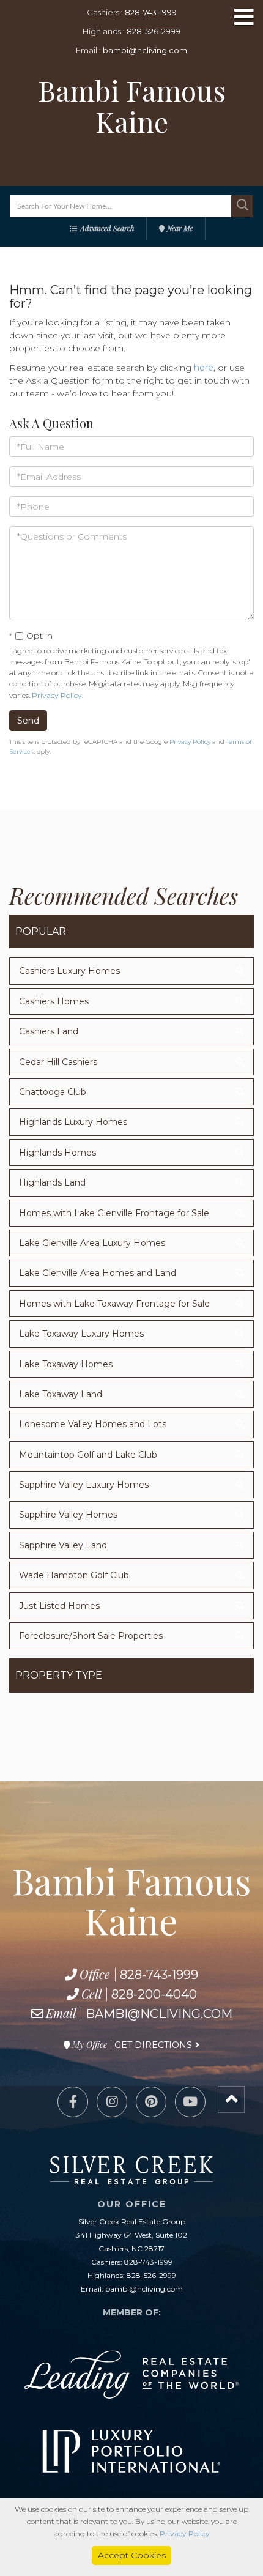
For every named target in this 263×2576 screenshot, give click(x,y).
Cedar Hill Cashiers (58, 1062)
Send (28, 721)
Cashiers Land (49, 1031)
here (204, 368)
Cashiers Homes (54, 1001)
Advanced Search (107, 228)
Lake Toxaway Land (61, 1394)
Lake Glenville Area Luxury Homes (92, 1243)
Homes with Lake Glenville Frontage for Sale (114, 1213)
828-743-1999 (151, 12)
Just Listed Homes (59, 1606)
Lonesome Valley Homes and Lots (93, 1424)
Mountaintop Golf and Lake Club (88, 1455)
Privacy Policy (57, 695)
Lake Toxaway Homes (66, 1364)
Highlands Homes (57, 1153)
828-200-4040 (154, 1994)
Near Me (180, 228)
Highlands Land (52, 1182)
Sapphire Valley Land (63, 1545)
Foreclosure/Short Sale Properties (91, 1636)
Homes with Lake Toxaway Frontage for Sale (114, 1304)
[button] (242, 206)
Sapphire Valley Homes (68, 1515)
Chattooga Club (53, 1092)
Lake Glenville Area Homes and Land (98, 1273)
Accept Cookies (132, 2555)
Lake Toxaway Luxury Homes (81, 1334)
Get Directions (153, 2045)
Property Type (59, 1675)
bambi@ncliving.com (145, 50)
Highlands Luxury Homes (73, 1122)
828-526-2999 (154, 31)
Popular (41, 931)
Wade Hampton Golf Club (74, 1575)
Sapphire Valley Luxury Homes (84, 1485)
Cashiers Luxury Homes (69, 971)
